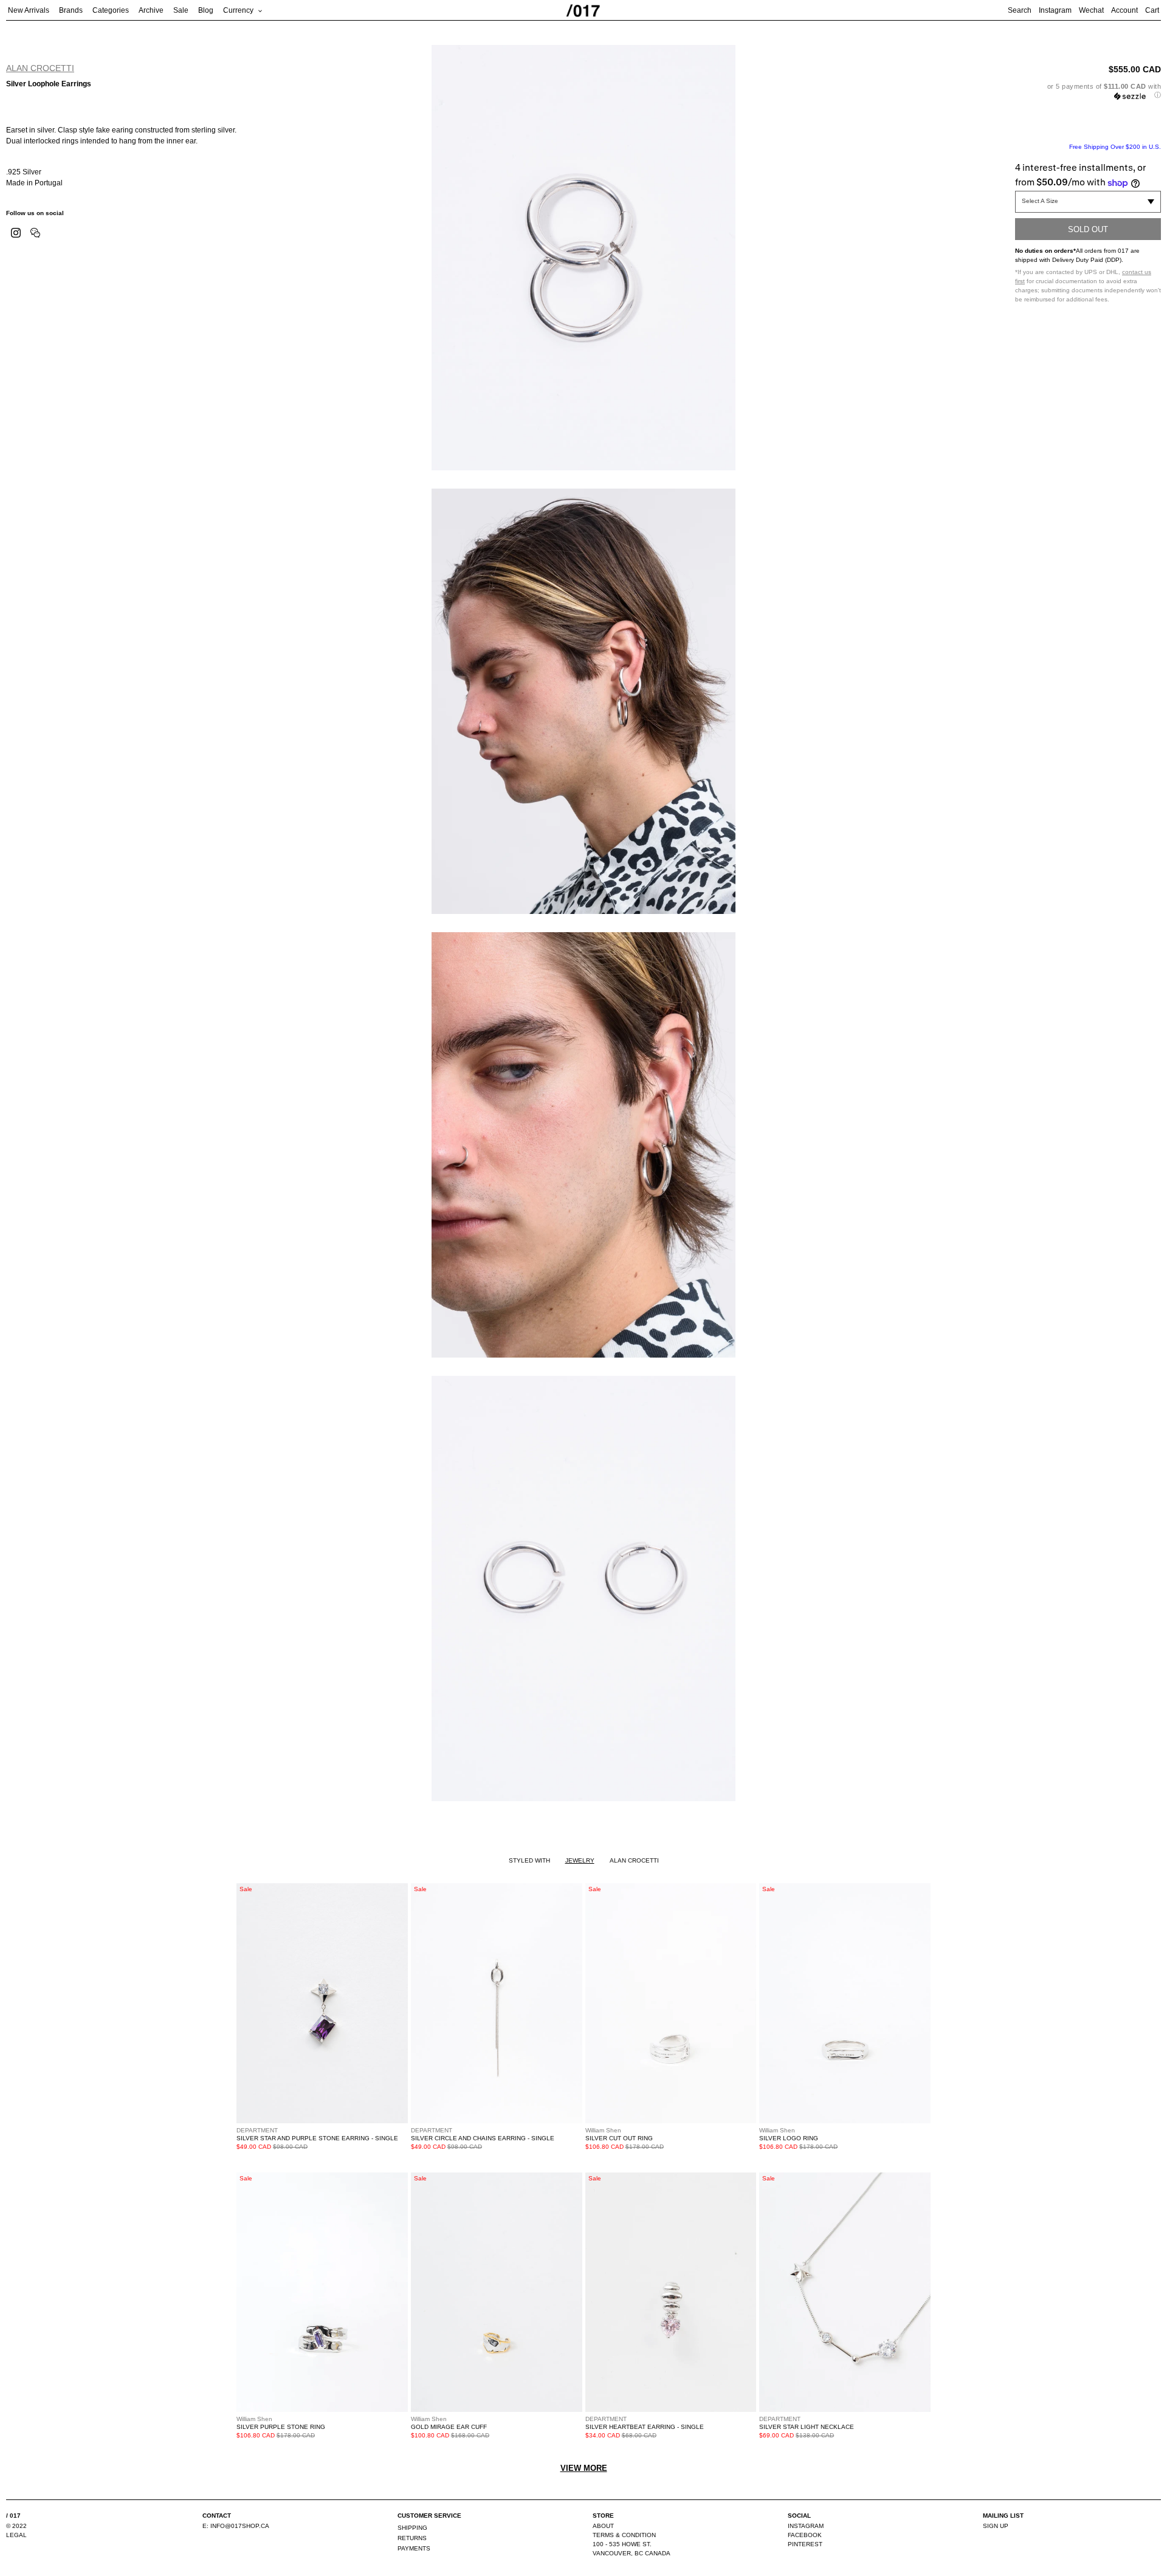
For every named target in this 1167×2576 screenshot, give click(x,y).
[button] (1088, 91)
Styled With (529, 1860)
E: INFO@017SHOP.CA (236, 2526)
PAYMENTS (414, 2548)
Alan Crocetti (40, 68)
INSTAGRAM (806, 2526)
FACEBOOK (805, 2535)
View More (584, 2468)
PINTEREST (805, 2544)
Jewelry (580, 1860)
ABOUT (603, 2526)
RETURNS (412, 2538)
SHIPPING (412, 2528)
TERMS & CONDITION (624, 2535)
